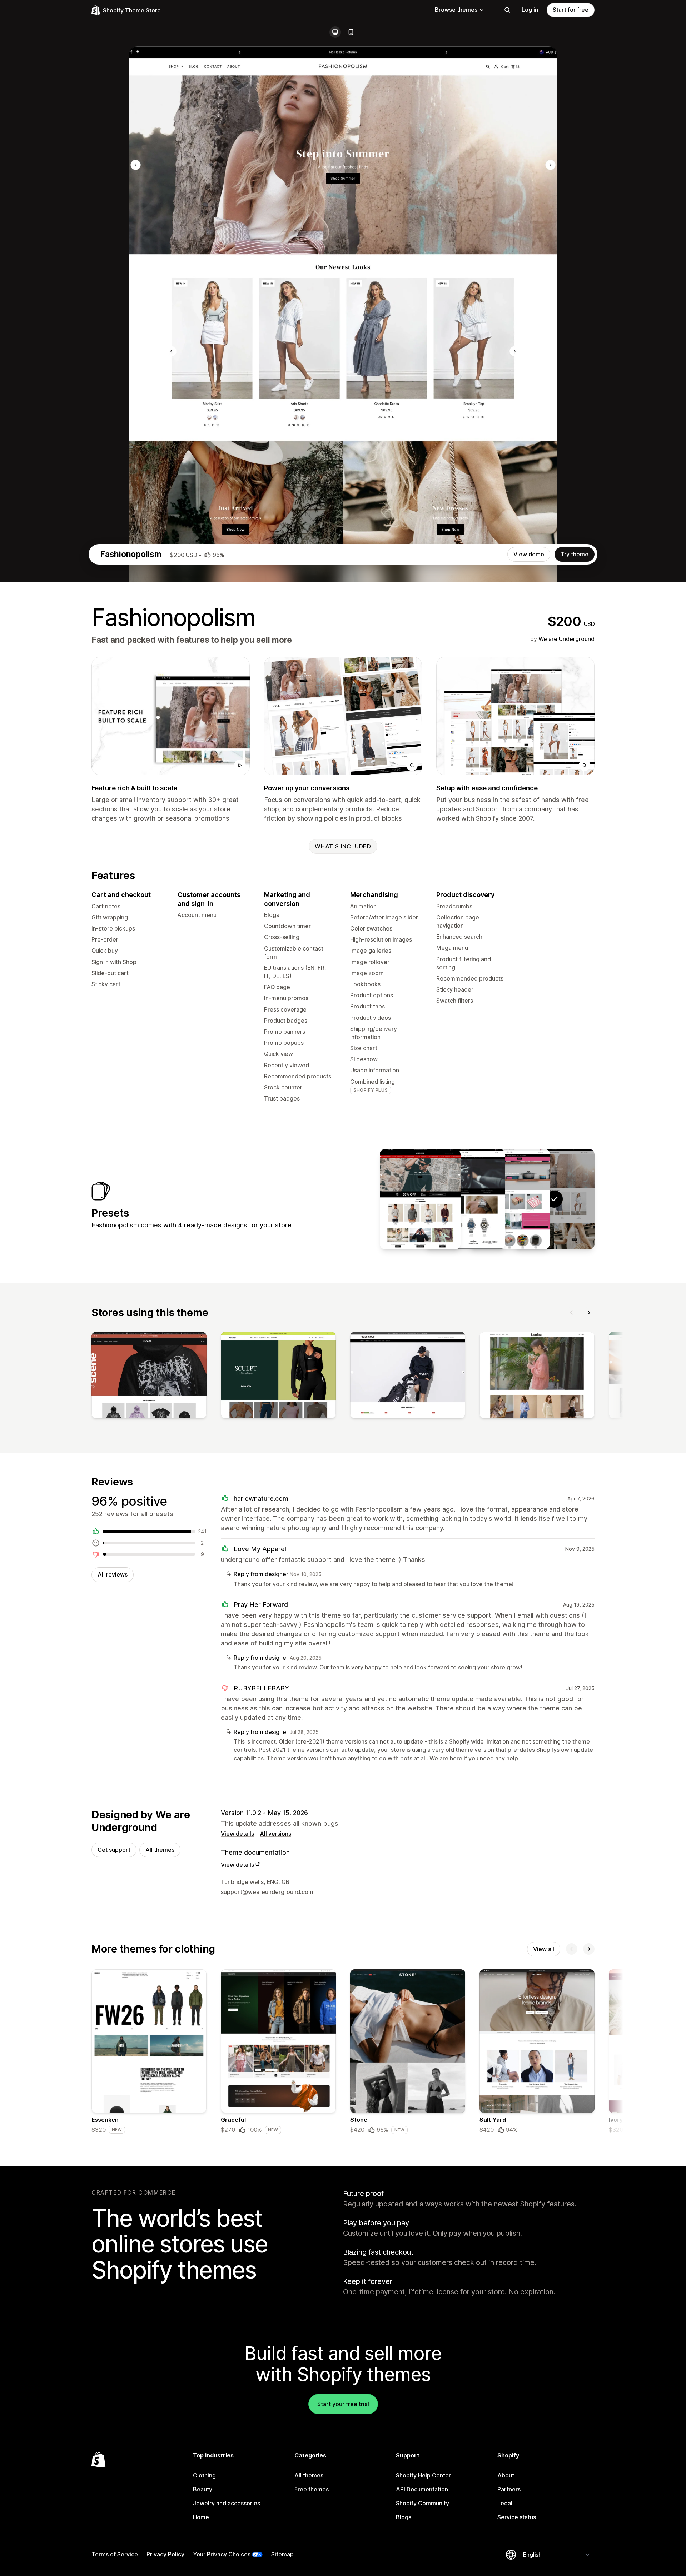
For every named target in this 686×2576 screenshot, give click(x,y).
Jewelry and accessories (227, 2503)
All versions (275, 1834)
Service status (517, 2517)
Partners (509, 2489)
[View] (149, 1377)
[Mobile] (351, 32)
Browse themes (456, 10)
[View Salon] (509, 1199)
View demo (529, 554)
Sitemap (282, 2554)
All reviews (113, 1574)
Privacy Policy (165, 2554)
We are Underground (566, 639)
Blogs (404, 2517)
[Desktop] (335, 32)
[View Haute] (420, 1199)
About (506, 2475)
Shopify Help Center (423, 2475)
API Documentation (422, 2489)
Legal (505, 2503)
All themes (160, 1850)
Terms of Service (115, 2554)
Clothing (204, 2475)
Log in (530, 10)
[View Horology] (465, 1199)
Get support (114, 1850)
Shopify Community (422, 2503)
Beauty (203, 2489)
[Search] (507, 10)
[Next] (589, 1313)
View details (237, 1834)
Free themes (312, 2489)
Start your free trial (343, 2404)
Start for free (571, 10)
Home (201, 2517)
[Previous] (572, 1313)
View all (544, 1949)
